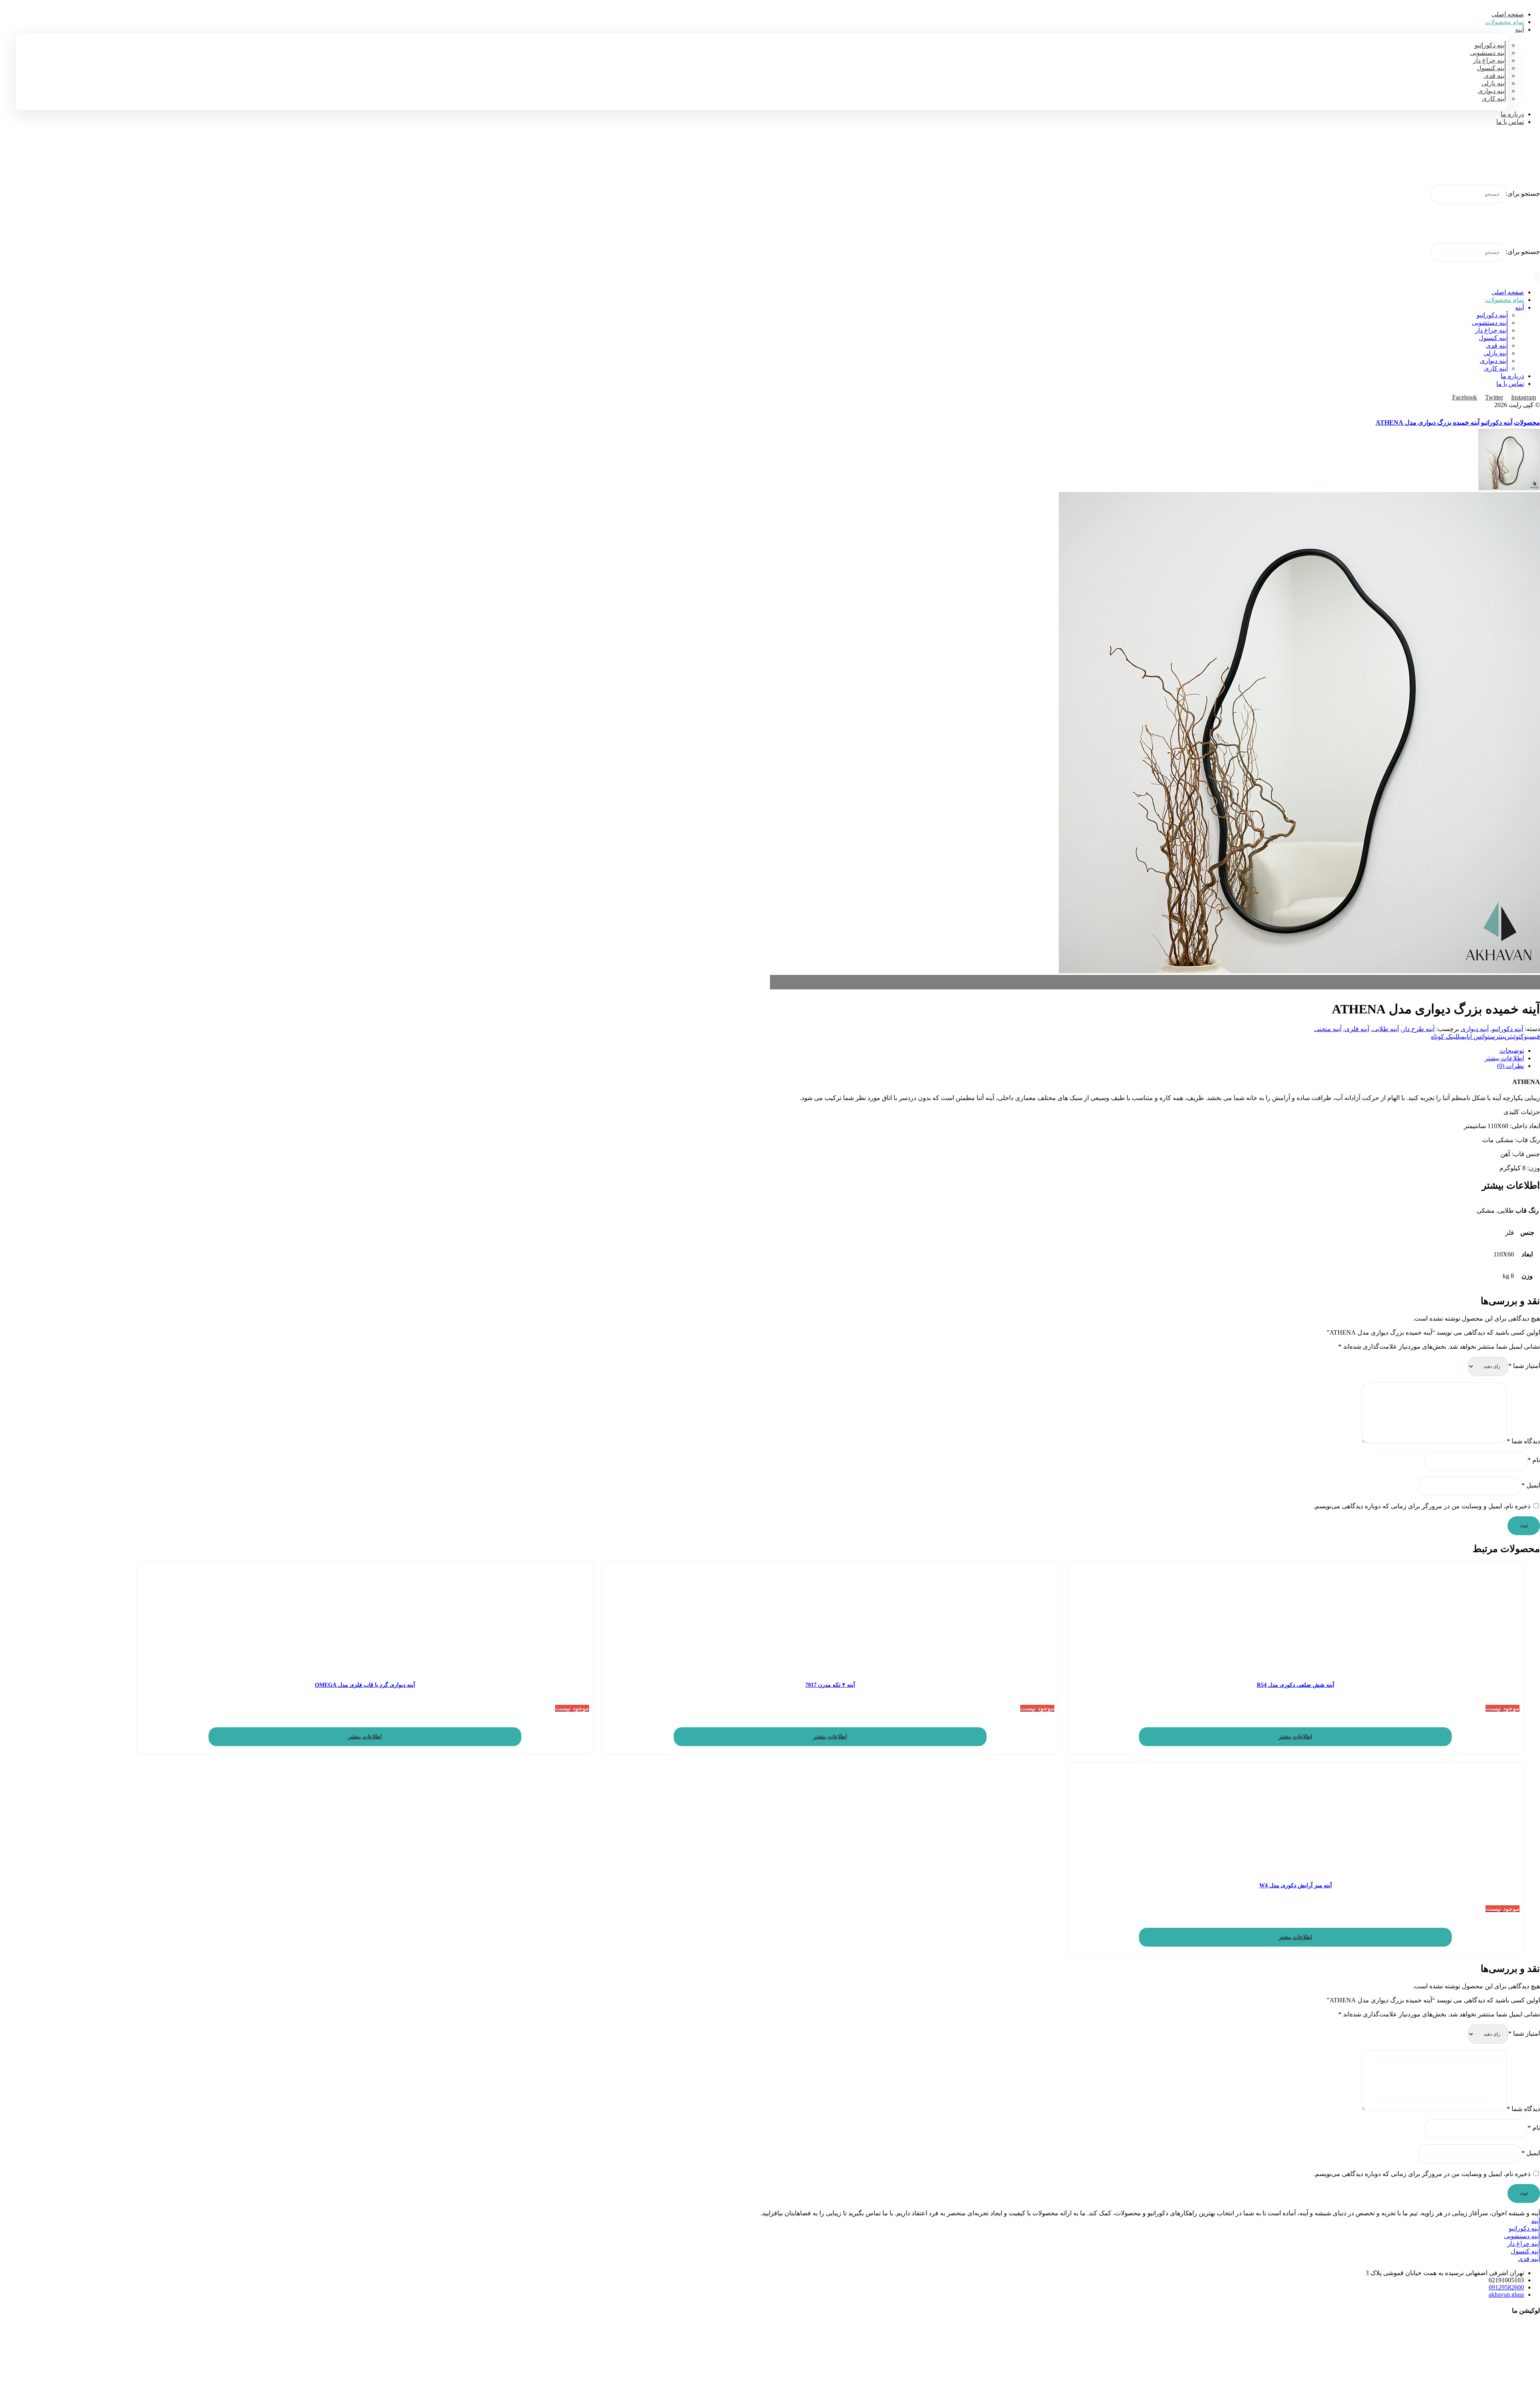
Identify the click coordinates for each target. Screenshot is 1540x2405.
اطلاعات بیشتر (1295, 1737)
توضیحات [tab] (1512, 1051)
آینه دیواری (1475, 1029)
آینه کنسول (1525, 2251)
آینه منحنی (1328, 1029)
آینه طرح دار (1418, 1029)
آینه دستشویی (1522, 2236)
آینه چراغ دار (1524, 2244)
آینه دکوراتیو (1508, 1029)
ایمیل (1531, 1485)
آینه (1536, 2221)
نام (1534, 1460)
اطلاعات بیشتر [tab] (1504, 1058)
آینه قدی (1529, 2259)
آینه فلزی (1357, 1029)
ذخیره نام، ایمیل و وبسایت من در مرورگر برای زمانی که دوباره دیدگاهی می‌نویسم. (1422, 1506)
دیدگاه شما (1523, 1441)
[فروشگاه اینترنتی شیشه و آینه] (1520, 161)
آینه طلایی (1386, 1029)
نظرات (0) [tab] (1511, 1066)
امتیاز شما (1524, 1366)
